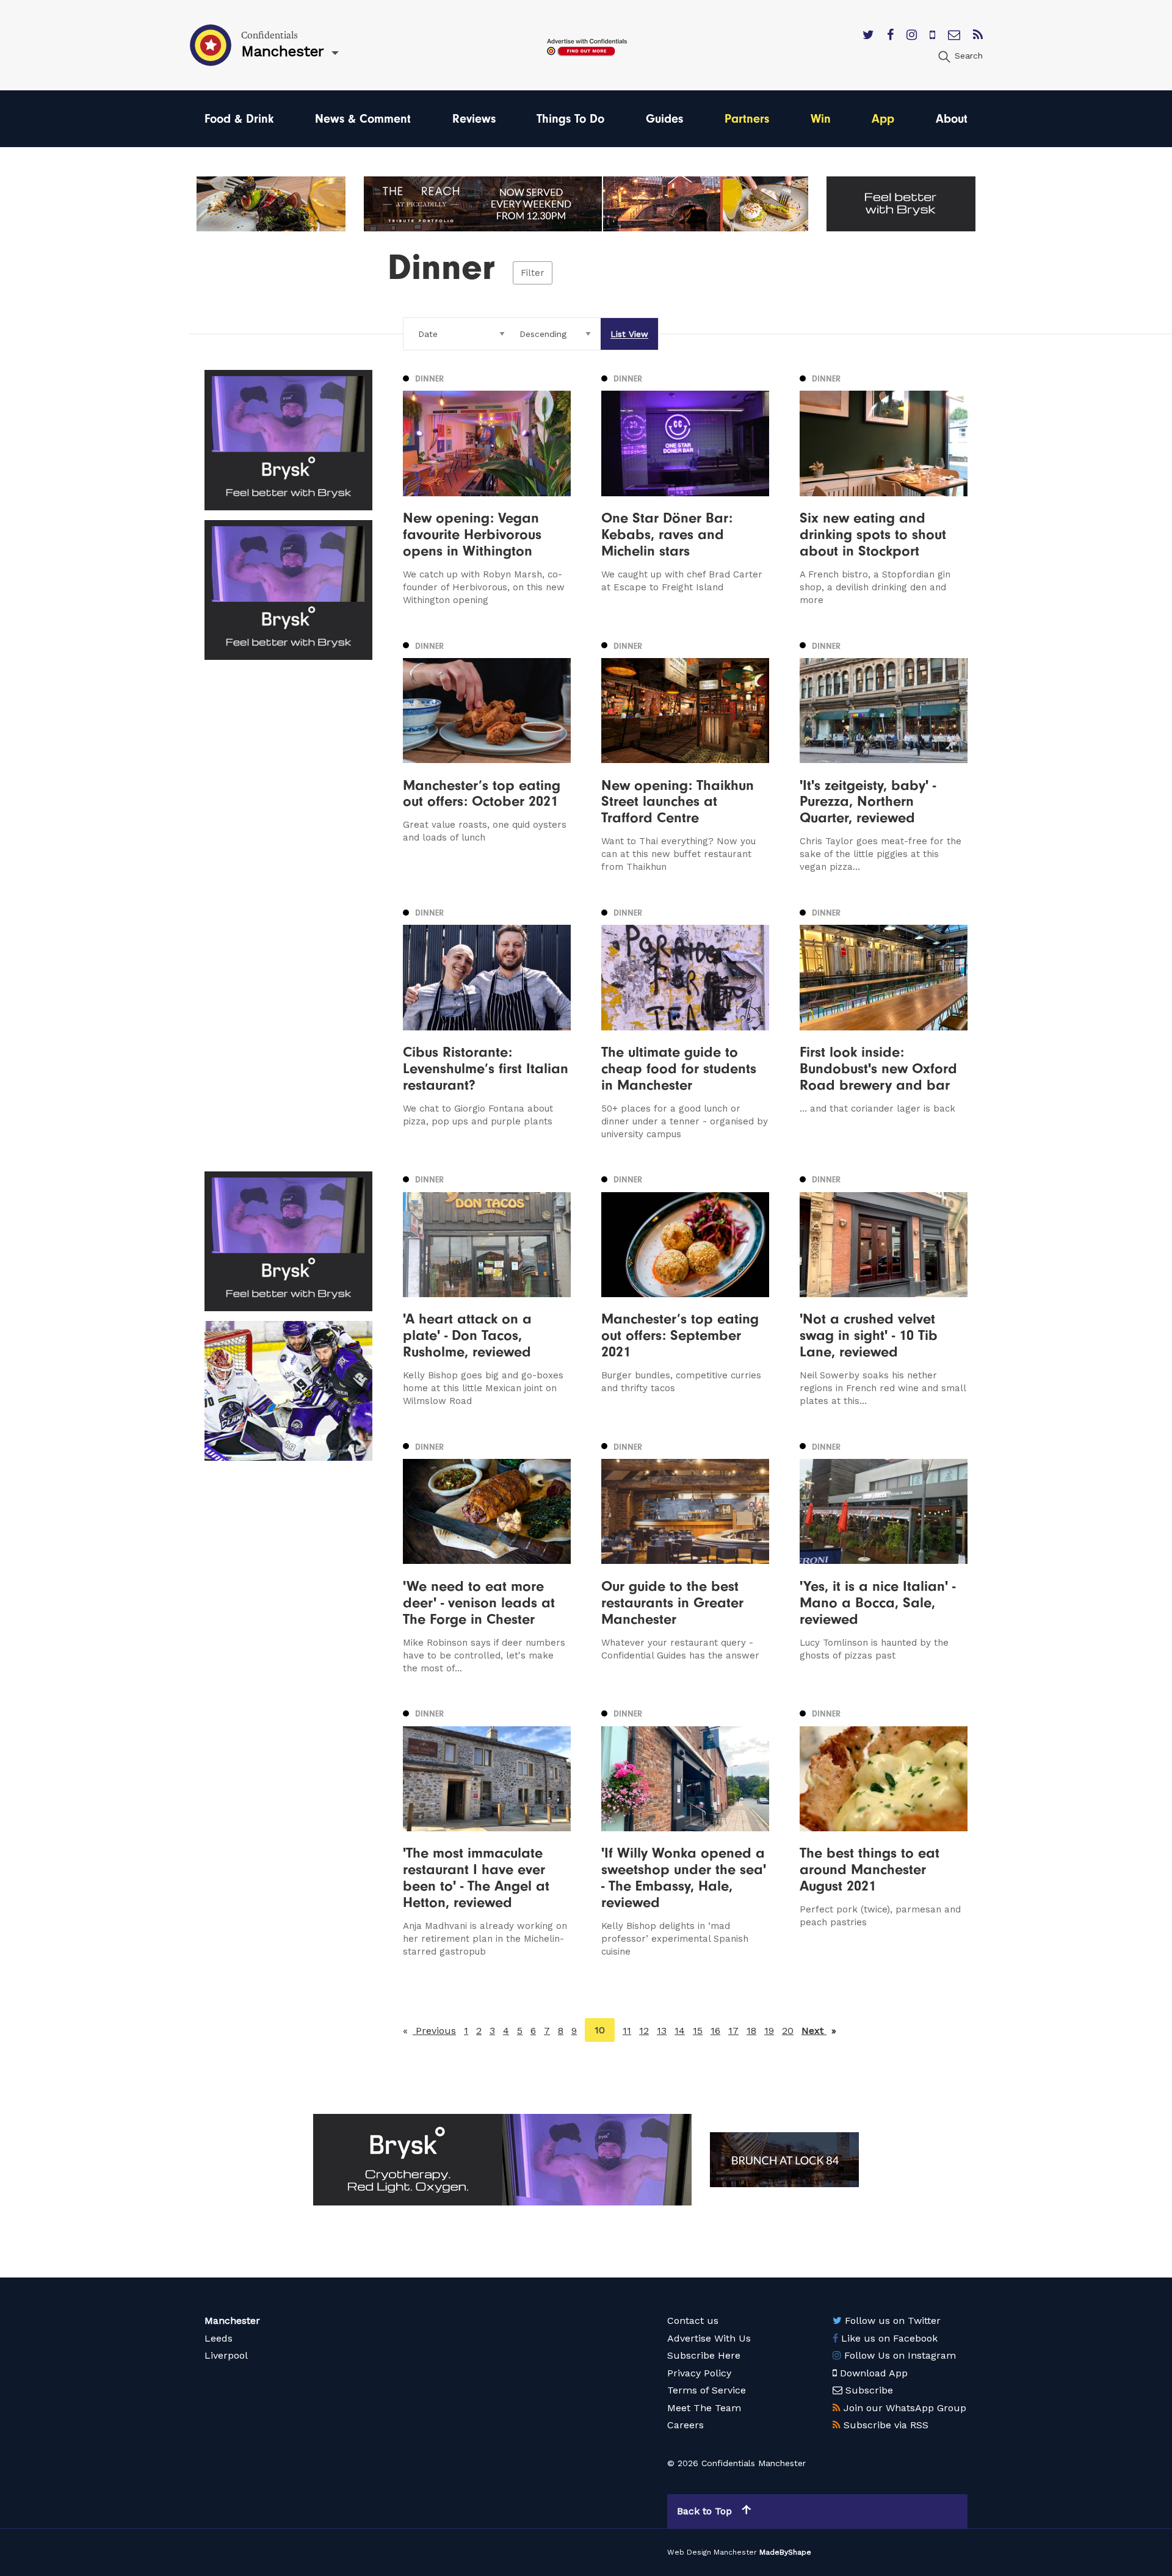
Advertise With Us (709, 2338)
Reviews (474, 119)
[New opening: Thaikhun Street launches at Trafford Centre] (685, 755)
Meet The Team (704, 2408)
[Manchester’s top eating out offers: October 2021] (487, 755)
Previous (434, 2031)
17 (733, 2031)
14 (680, 2031)
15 (698, 2031)
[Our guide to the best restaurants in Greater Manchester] (685, 1556)
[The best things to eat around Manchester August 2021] (884, 1832)
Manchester (232, 2321)
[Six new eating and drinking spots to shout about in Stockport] (884, 488)
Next (819, 2031)
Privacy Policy (699, 2373)
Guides (664, 119)
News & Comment (363, 119)
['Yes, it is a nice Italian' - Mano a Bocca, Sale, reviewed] (884, 1556)
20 (788, 2031)
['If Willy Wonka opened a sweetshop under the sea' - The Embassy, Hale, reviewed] (685, 1832)
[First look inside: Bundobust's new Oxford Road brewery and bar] (884, 1022)
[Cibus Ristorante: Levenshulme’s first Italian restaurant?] (487, 1022)
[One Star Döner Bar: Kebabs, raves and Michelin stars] (685, 488)
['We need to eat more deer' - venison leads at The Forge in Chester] (487, 1556)
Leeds (219, 2338)
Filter (533, 273)
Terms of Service (707, 2390)
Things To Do (570, 119)
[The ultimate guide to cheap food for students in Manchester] (685, 1022)
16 (715, 2031)
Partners (747, 119)
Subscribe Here (704, 2355)
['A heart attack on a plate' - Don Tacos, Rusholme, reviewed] (487, 1290)
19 (769, 2031)
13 (662, 2031)
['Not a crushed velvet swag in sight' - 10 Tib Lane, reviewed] (884, 1290)
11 (627, 2031)
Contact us (693, 2321)
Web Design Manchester (712, 2552)
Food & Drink (239, 119)
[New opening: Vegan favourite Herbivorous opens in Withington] (487, 488)
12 (644, 2031)
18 (751, 2031)
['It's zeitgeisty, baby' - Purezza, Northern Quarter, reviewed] (884, 755)
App (883, 119)
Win (821, 119)
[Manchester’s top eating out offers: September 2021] (685, 1290)
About (952, 119)
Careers (685, 2425)
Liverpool (226, 2355)
